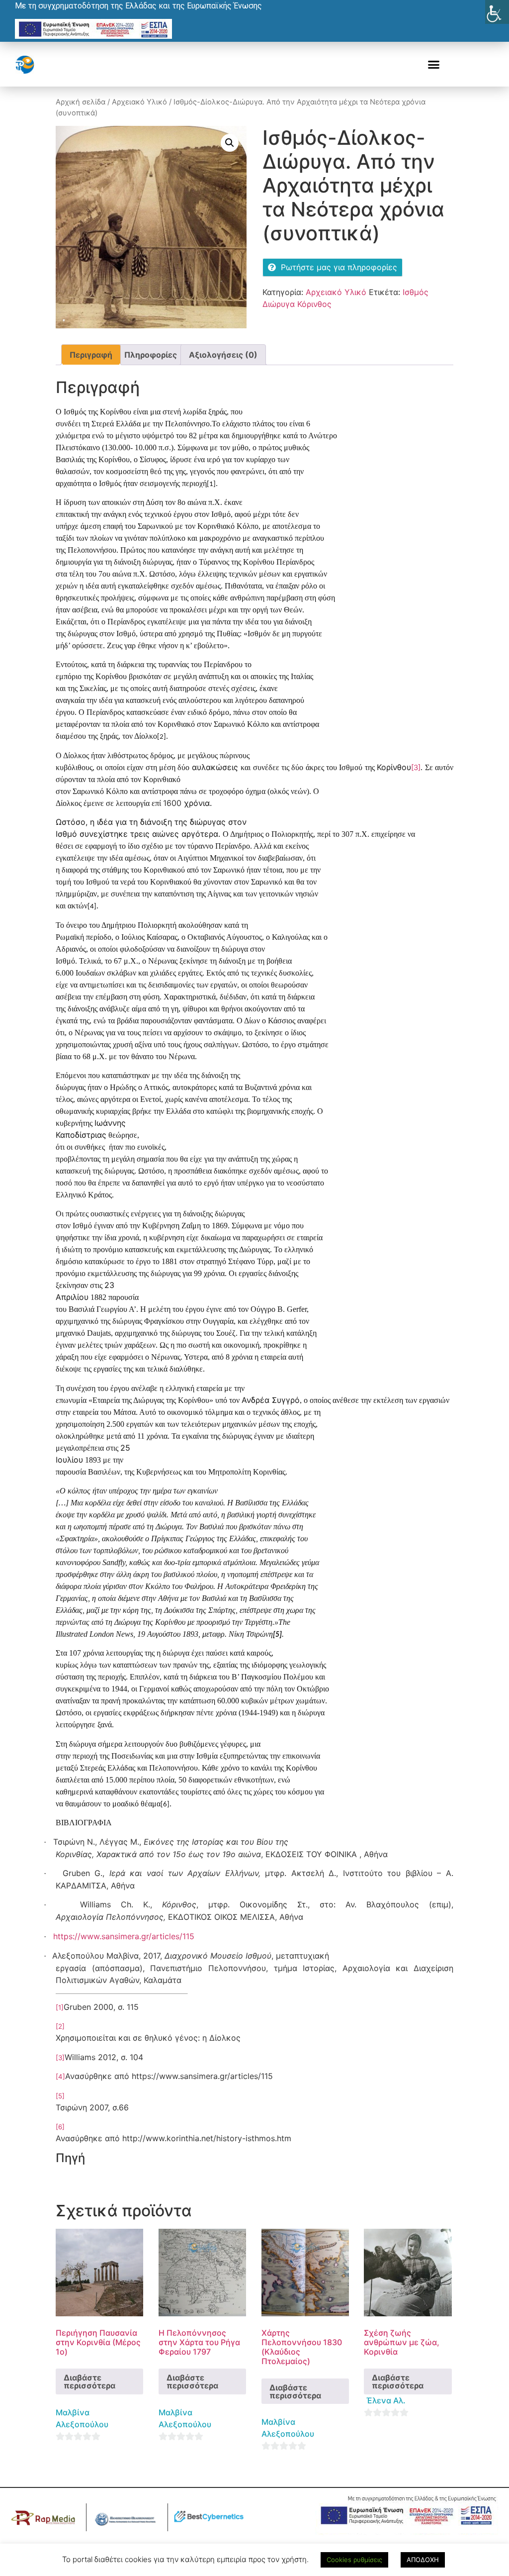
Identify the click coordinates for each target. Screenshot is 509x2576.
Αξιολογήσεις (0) (223, 355)
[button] (434, 65)
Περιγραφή (91, 355)
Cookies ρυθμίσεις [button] (354, 2560)
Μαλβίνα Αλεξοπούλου (82, 2418)
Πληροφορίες (151, 355)
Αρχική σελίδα (81, 102)
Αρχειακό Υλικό (139, 102)
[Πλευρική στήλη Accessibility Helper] (497, 12)
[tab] (91, 355)
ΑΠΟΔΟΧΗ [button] (423, 2560)
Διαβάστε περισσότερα (89, 2381)
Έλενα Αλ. (386, 2400)
